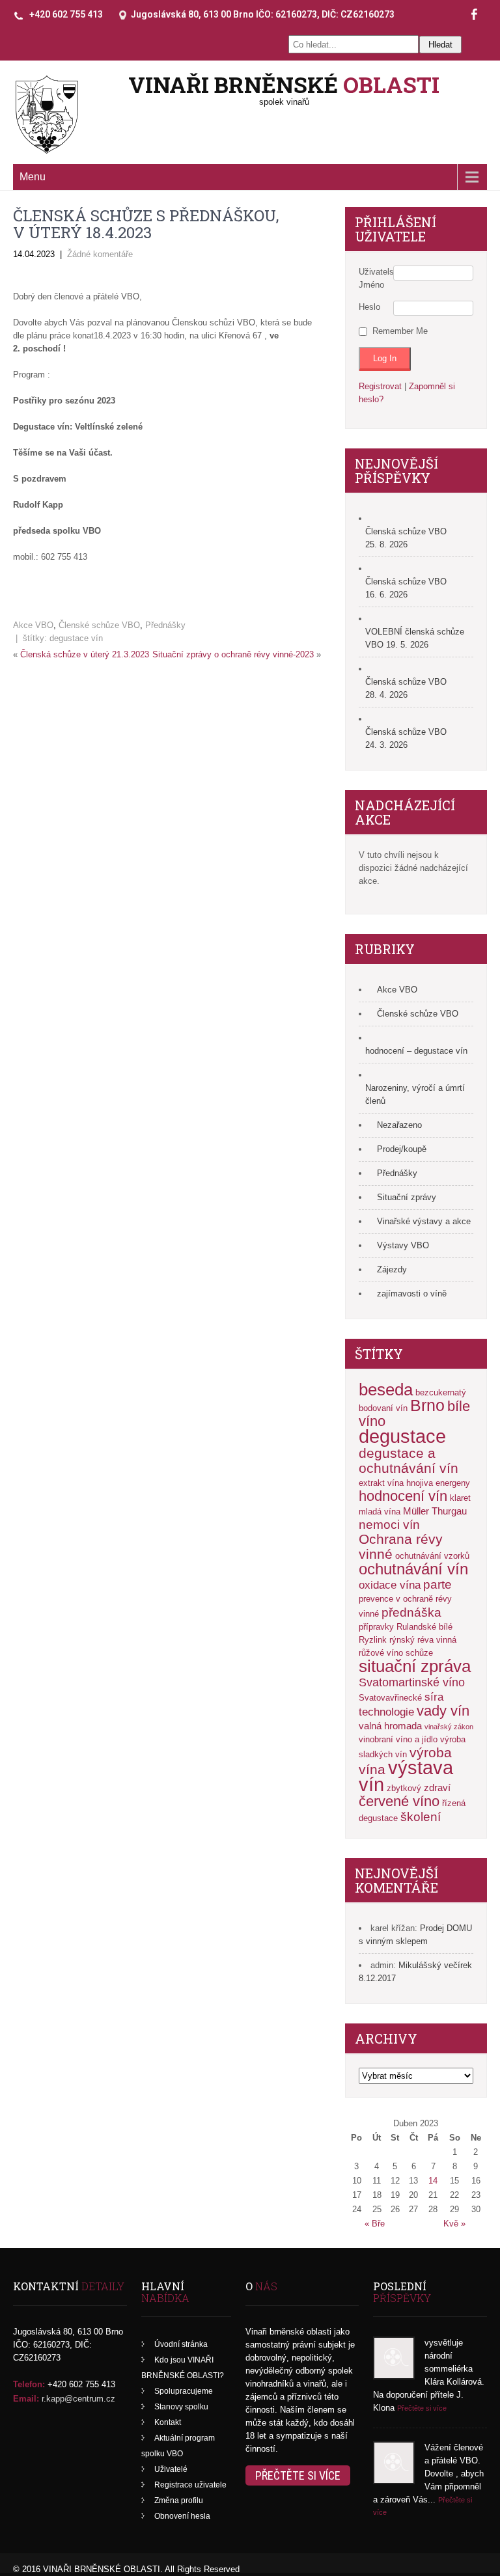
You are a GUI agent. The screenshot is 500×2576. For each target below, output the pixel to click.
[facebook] (474, 15)
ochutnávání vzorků (432, 1556)
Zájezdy (392, 1269)
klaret (460, 1498)
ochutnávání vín (413, 1569)
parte (437, 1584)
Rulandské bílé (424, 1627)
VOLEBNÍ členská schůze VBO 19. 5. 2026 (415, 638)
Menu (33, 177)
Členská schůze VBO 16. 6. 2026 (406, 588)
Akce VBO (33, 625)
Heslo (369, 307)
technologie (386, 1712)
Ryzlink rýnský (387, 1640)
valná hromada (390, 1726)
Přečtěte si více (298, 2475)
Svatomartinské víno (412, 1682)
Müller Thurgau (435, 1511)
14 (433, 2181)
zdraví (437, 1788)
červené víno (399, 1801)
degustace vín (76, 638)
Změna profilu (179, 2501)
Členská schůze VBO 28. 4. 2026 (406, 688)
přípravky (376, 1627)
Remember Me (400, 331)
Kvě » (454, 2224)
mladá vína (380, 1512)
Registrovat (380, 386)
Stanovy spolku (181, 2407)
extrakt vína (381, 1483)
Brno (427, 1405)
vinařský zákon (449, 1727)
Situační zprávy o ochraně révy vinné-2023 (233, 654)
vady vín (443, 1711)
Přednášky (165, 625)
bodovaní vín (383, 1408)
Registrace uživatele (190, 2485)
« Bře (375, 2224)
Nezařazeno (399, 1125)
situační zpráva (415, 1666)
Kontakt (168, 2422)
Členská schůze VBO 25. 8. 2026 (406, 538)
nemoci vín (389, 1525)
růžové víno (381, 1653)
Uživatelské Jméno (376, 278)
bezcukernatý (441, 1392)
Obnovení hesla (182, 2516)
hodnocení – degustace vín (416, 1051)
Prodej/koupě (402, 1149)
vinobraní (376, 1739)
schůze (419, 1653)
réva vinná (437, 1640)
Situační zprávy (407, 1197)
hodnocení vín (403, 1496)
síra (434, 1697)
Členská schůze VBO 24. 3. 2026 (406, 738)
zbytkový (404, 1788)
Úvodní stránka (181, 2344)
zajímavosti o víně (412, 1294)
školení (421, 1816)
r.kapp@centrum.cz (78, 2399)
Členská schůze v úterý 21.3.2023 (85, 654)
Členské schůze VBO (99, 625)
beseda (386, 1390)
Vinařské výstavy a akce (424, 1221)
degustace (402, 1436)
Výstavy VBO (403, 1245)
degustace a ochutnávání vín (409, 1460)
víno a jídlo (417, 1739)
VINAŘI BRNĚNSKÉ (284, 84)
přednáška (411, 1612)
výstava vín (406, 1776)
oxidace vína (390, 1585)
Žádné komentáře (100, 254)
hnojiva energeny (438, 1483)
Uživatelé (171, 2469)
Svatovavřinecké (390, 1698)
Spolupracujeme (184, 2391)
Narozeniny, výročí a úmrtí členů (415, 1094)
